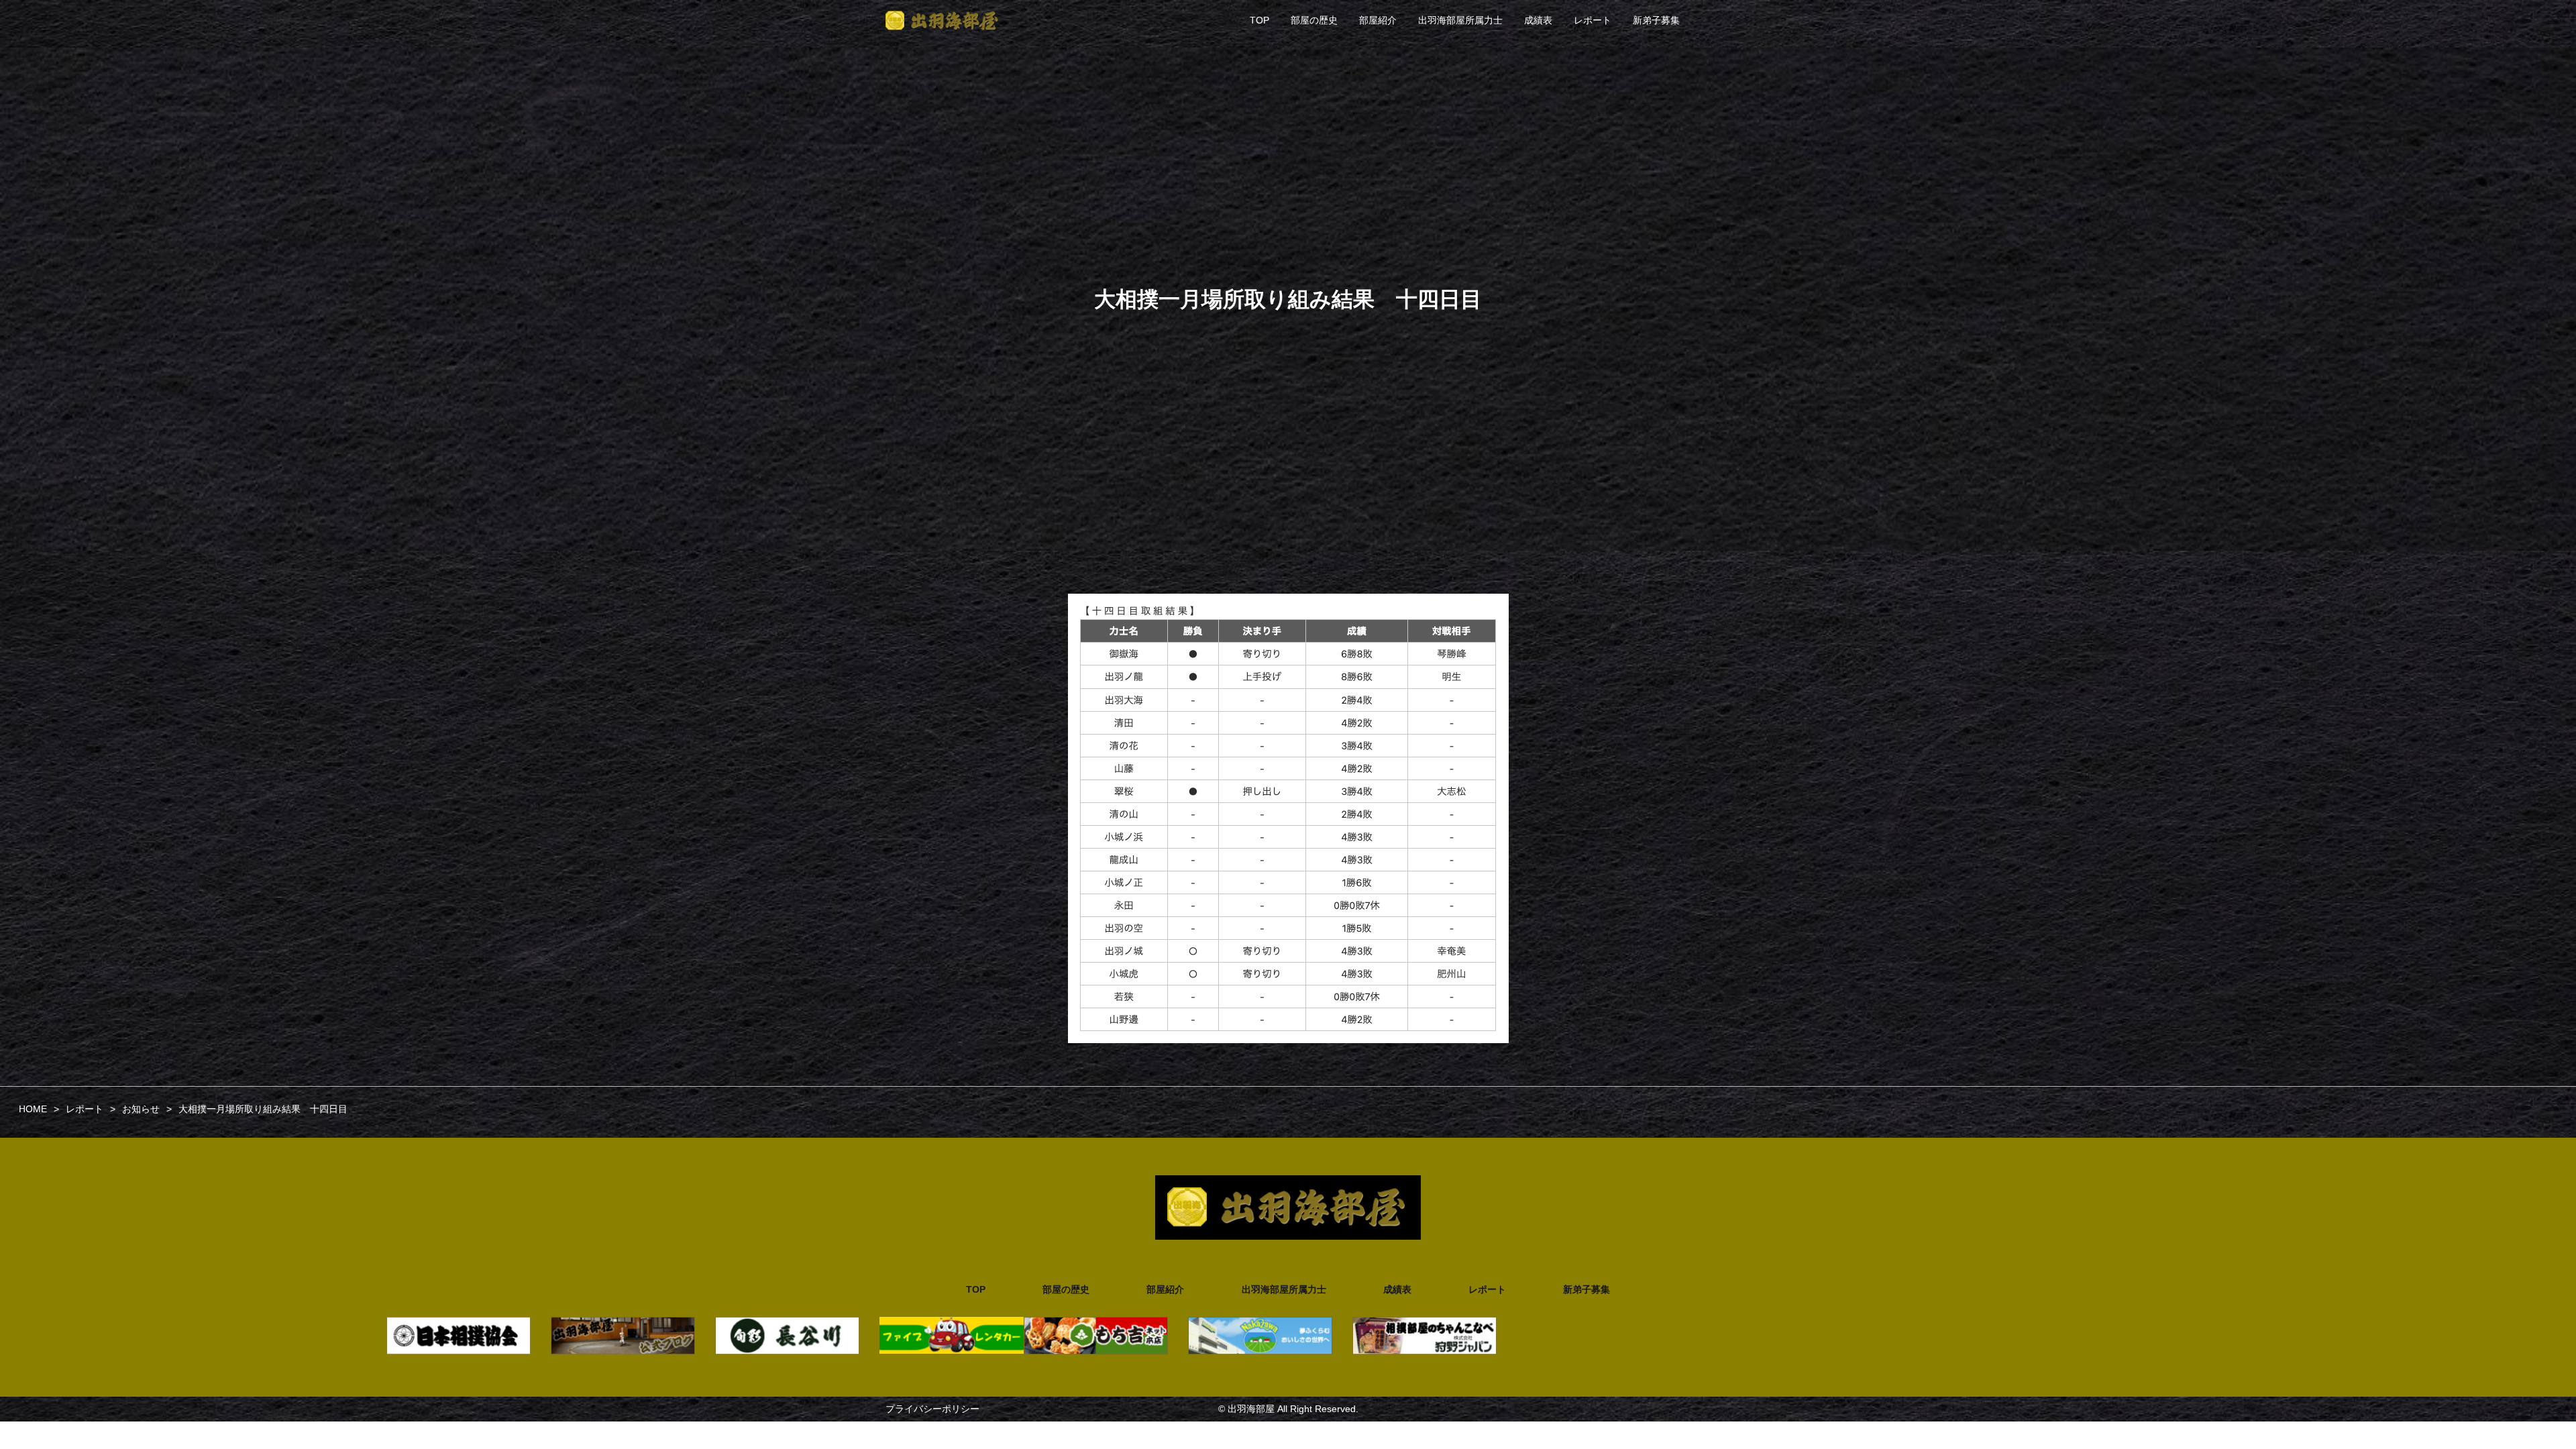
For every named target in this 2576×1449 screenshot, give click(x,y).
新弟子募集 (1656, 20)
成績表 (1538, 20)
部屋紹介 (1378, 20)
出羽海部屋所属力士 (1460, 20)
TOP (1259, 20)
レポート (1593, 20)
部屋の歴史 (1314, 20)
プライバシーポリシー (932, 1409)
